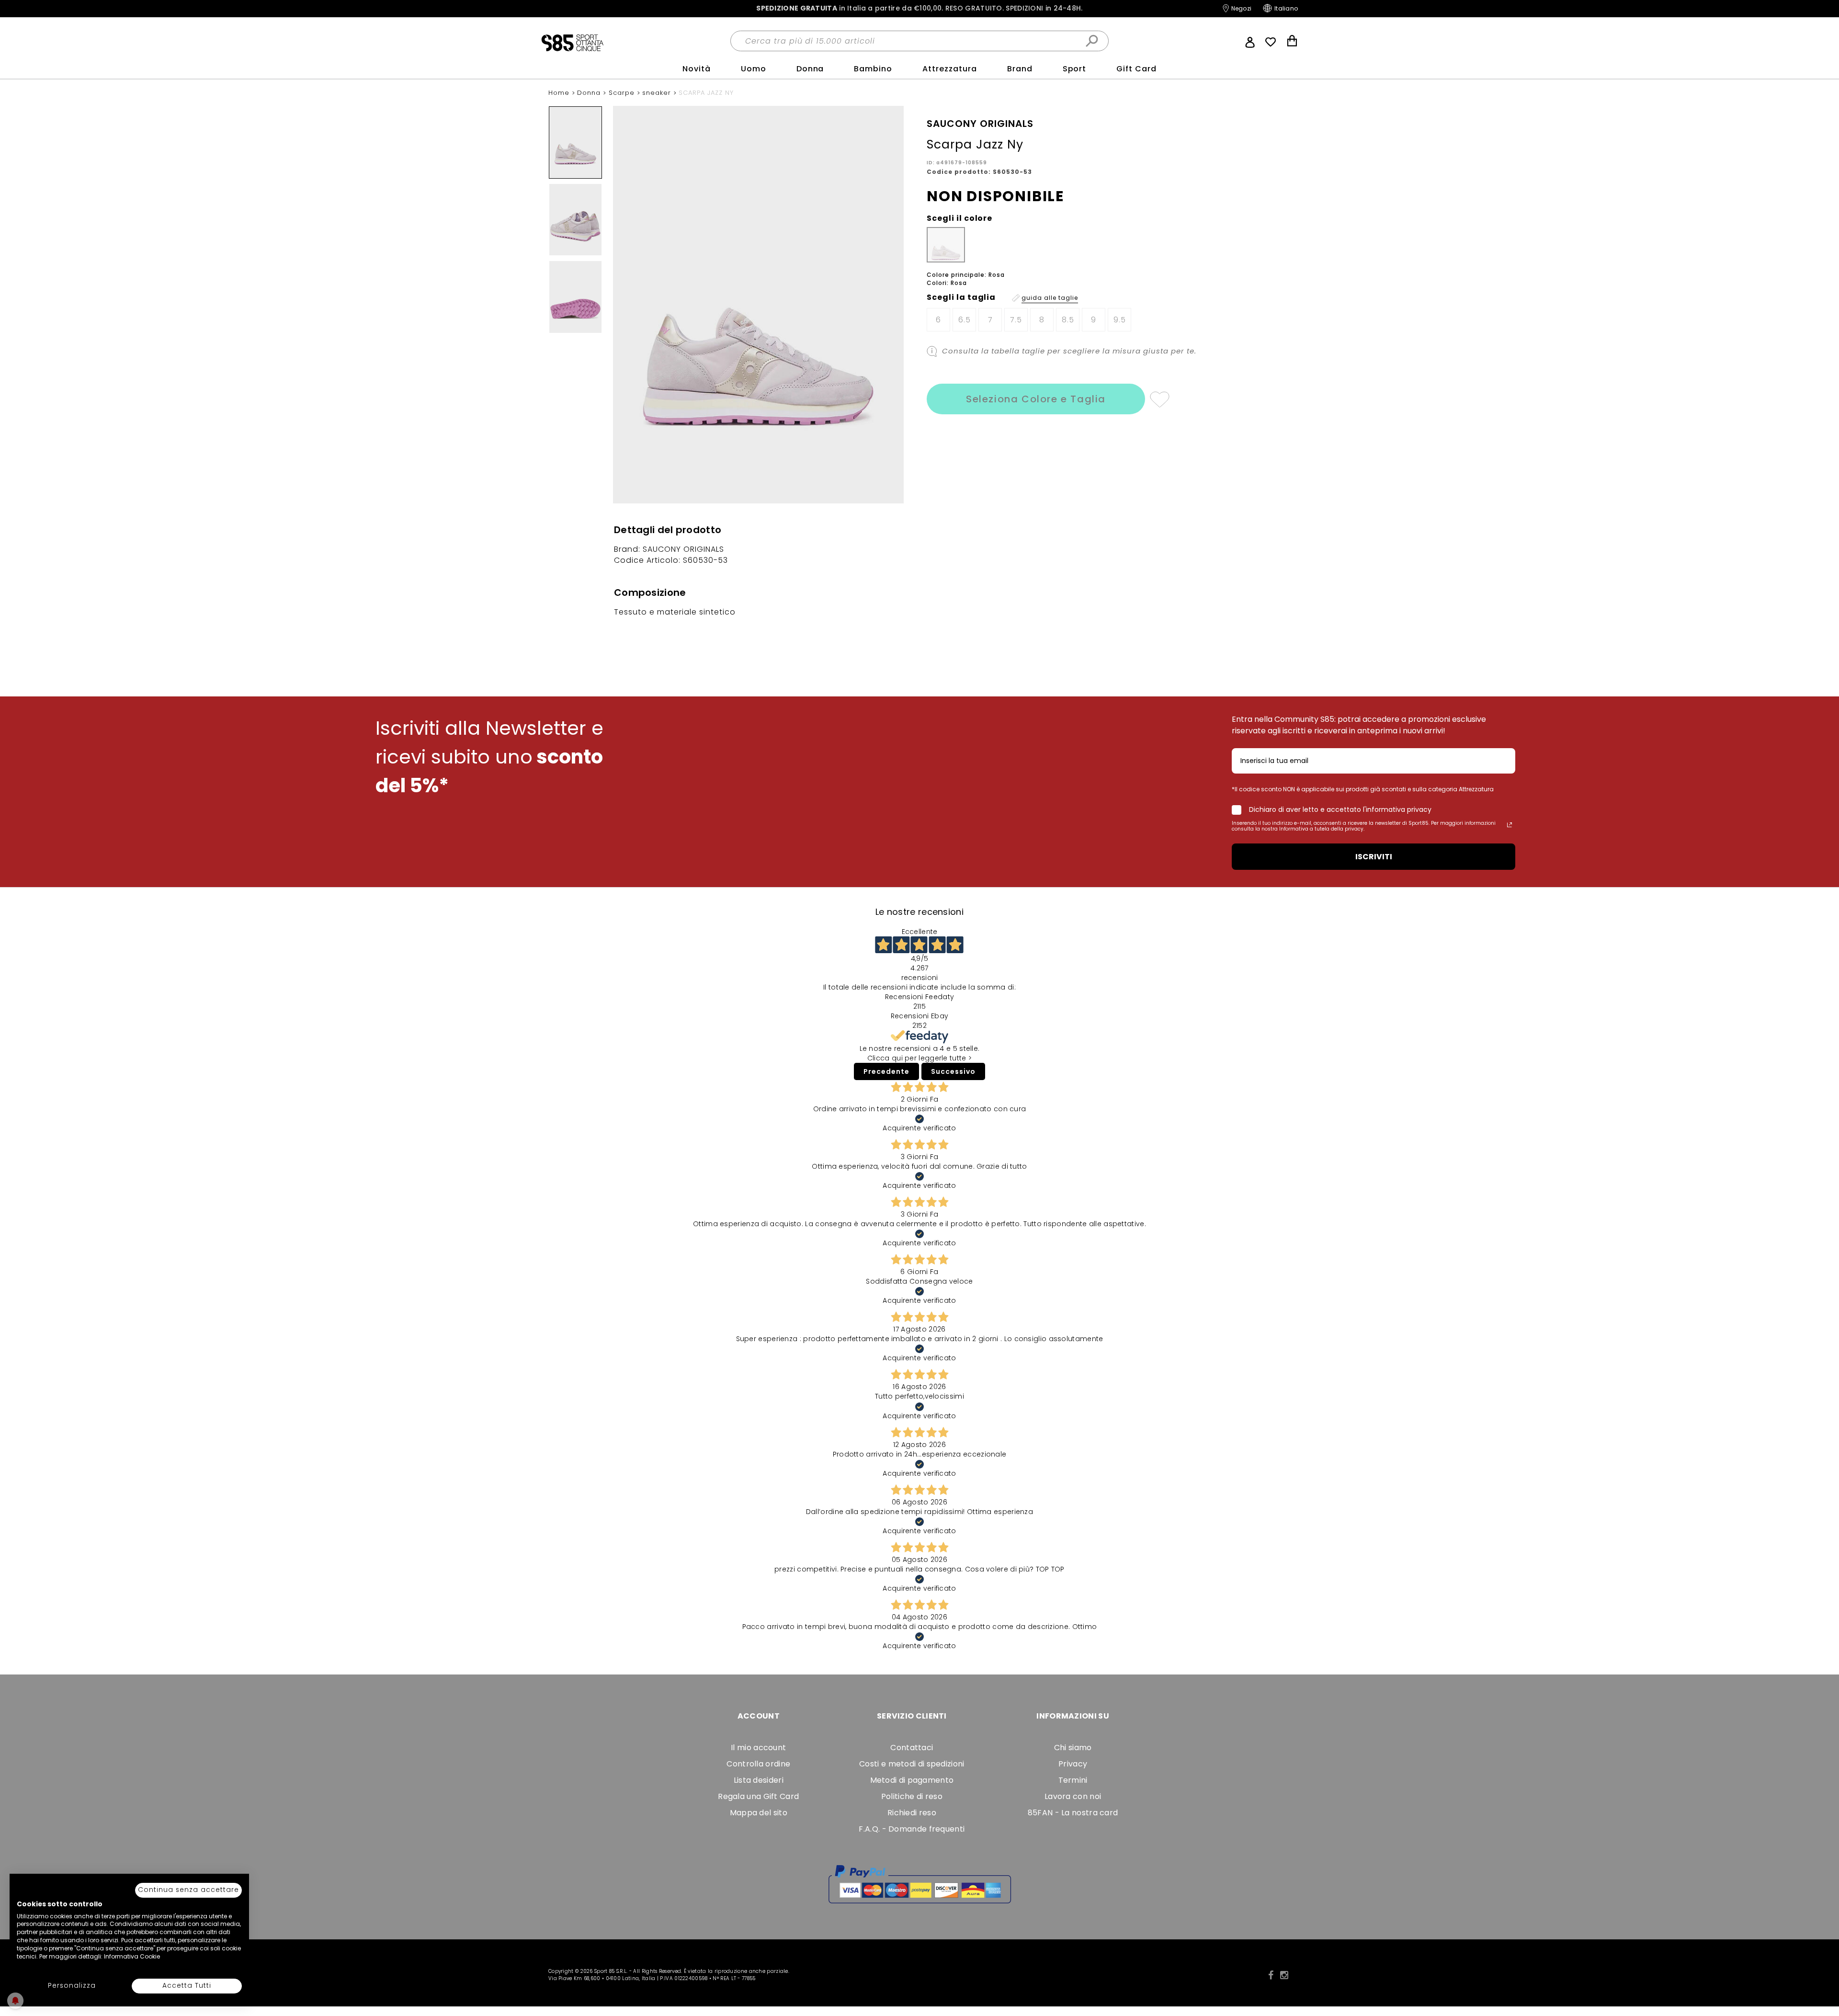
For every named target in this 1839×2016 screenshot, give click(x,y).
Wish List (1271, 42)
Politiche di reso (912, 1796)
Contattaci (912, 1748)
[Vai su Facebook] (1271, 1975)
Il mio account (758, 1748)
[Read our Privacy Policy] (1510, 825)
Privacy (1073, 1764)
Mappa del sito (759, 1813)
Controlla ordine (758, 1764)
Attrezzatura (950, 69)
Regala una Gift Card (758, 1796)
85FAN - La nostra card (1073, 1813)
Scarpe (623, 93)
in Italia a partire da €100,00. (919, 8)
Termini (1073, 1780)
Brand (1020, 69)
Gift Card (1136, 69)
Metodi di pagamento (912, 1780)
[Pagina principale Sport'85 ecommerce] (572, 42)
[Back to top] (1822, 1965)
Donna (810, 69)
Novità (697, 69)
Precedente (886, 1071)
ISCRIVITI (1374, 857)
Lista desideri (759, 1780)
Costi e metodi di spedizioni (912, 1764)
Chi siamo (1073, 1748)
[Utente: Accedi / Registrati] (1250, 41)
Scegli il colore (959, 218)
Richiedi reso (912, 1813)
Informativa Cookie (132, 1956)
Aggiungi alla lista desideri (1159, 399)
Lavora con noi (1073, 1796)
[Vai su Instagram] (1284, 1975)
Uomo (754, 69)
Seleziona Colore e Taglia (1036, 399)
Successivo (953, 1071)
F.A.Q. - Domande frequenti (912, 1829)
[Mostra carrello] (1292, 42)
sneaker (658, 93)
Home (560, 93)
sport (1075, 69)
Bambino (873, 69)
